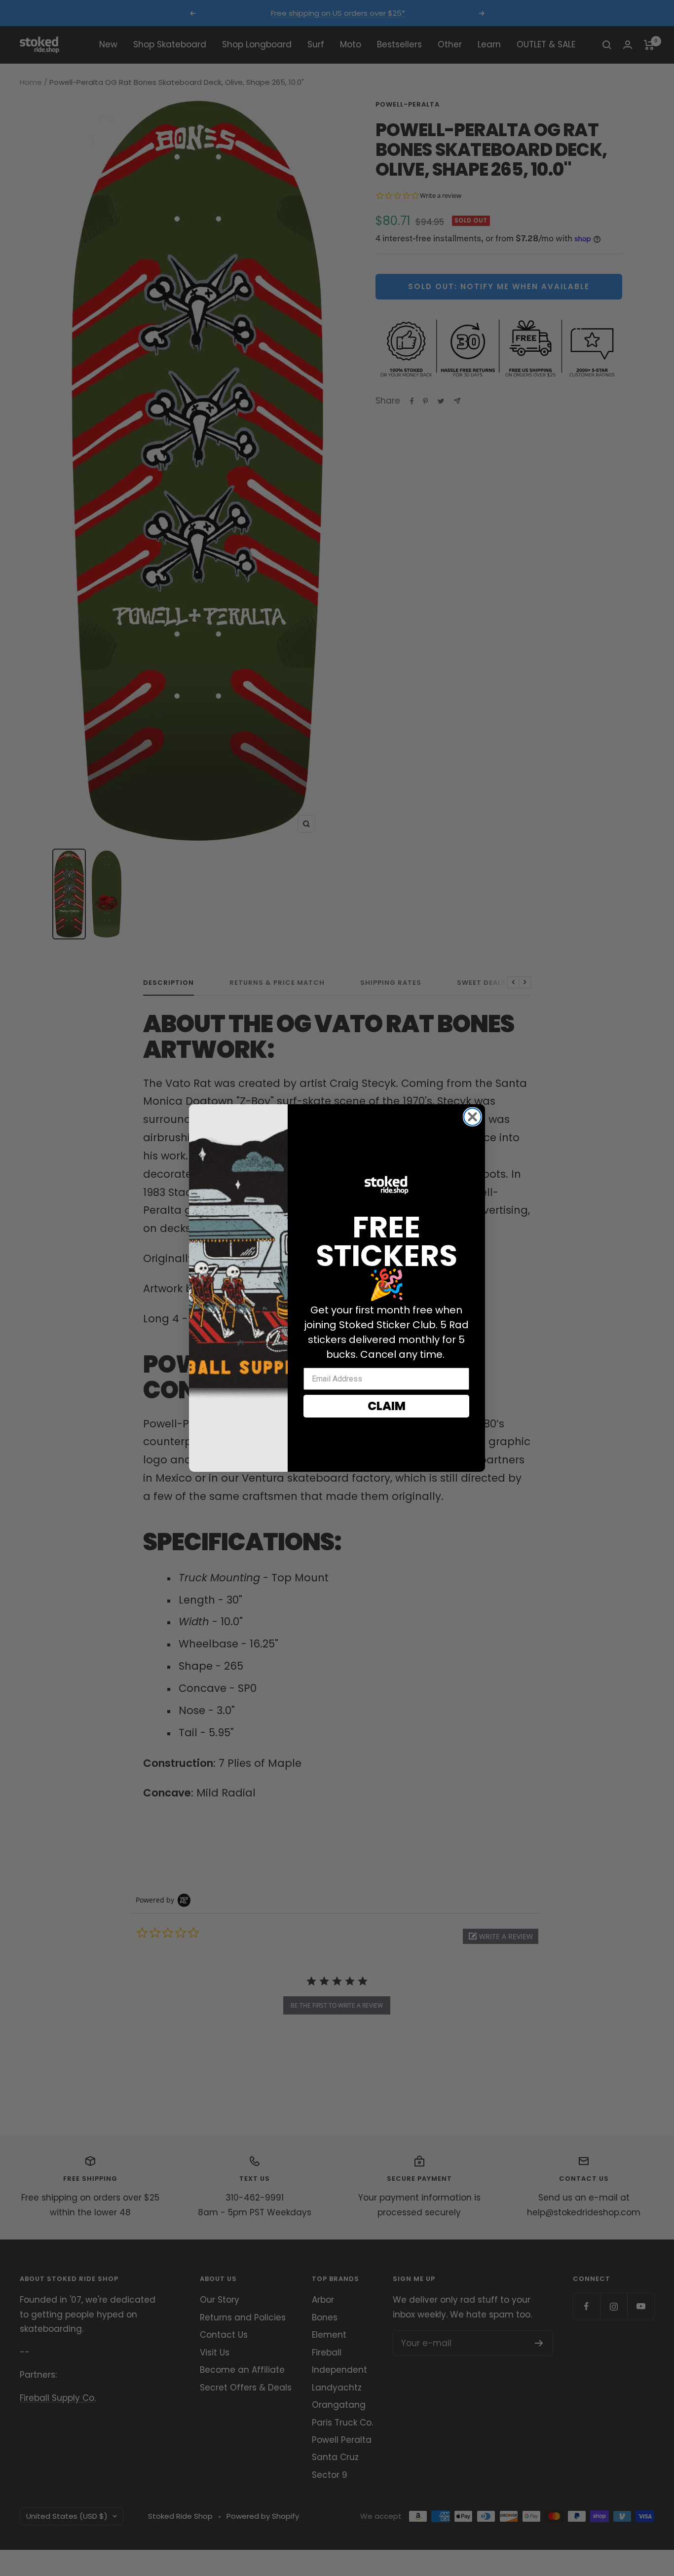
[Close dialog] (472, 1117)
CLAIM (387, 1406)
